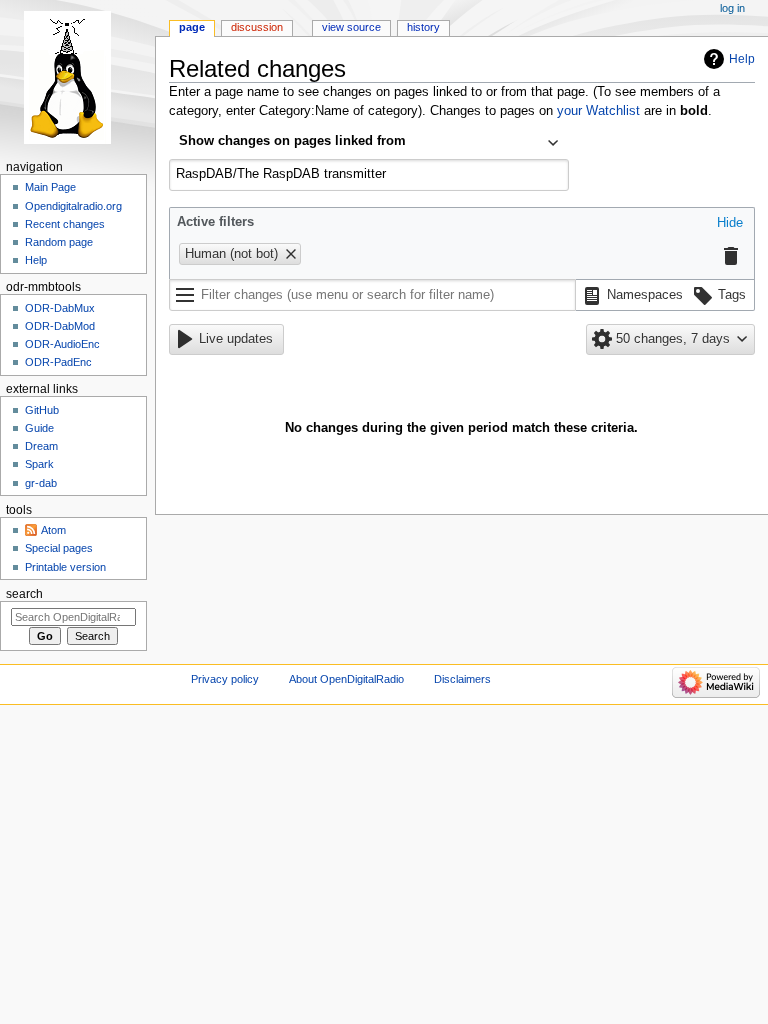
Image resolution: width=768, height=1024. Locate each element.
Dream (41, 446)
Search (24, 594)
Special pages (59, 548)
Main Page (50, 187)
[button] (730, 224)
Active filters (215, 222)
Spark (39, 464)
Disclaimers (462, 679)
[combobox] (369, 143)
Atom (53, 530)
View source (351, 27)
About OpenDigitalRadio (346, 679)
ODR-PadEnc (58, 362)
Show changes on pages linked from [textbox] (292, 141)
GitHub (42, 410)
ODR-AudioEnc (62, 344)
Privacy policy (225, 679)
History (423, 27)
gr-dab (41, 483)
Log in (732, 8)
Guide (39, 428)
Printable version (65, 567)
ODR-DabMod (60, 326)
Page (192, 27)
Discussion (257, 27)
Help (742, 59)
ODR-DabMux (60, 308)
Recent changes (65, 224)
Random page (59, 242)
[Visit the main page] (77, 77)
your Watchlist (598, 111)
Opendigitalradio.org (73, 206)
